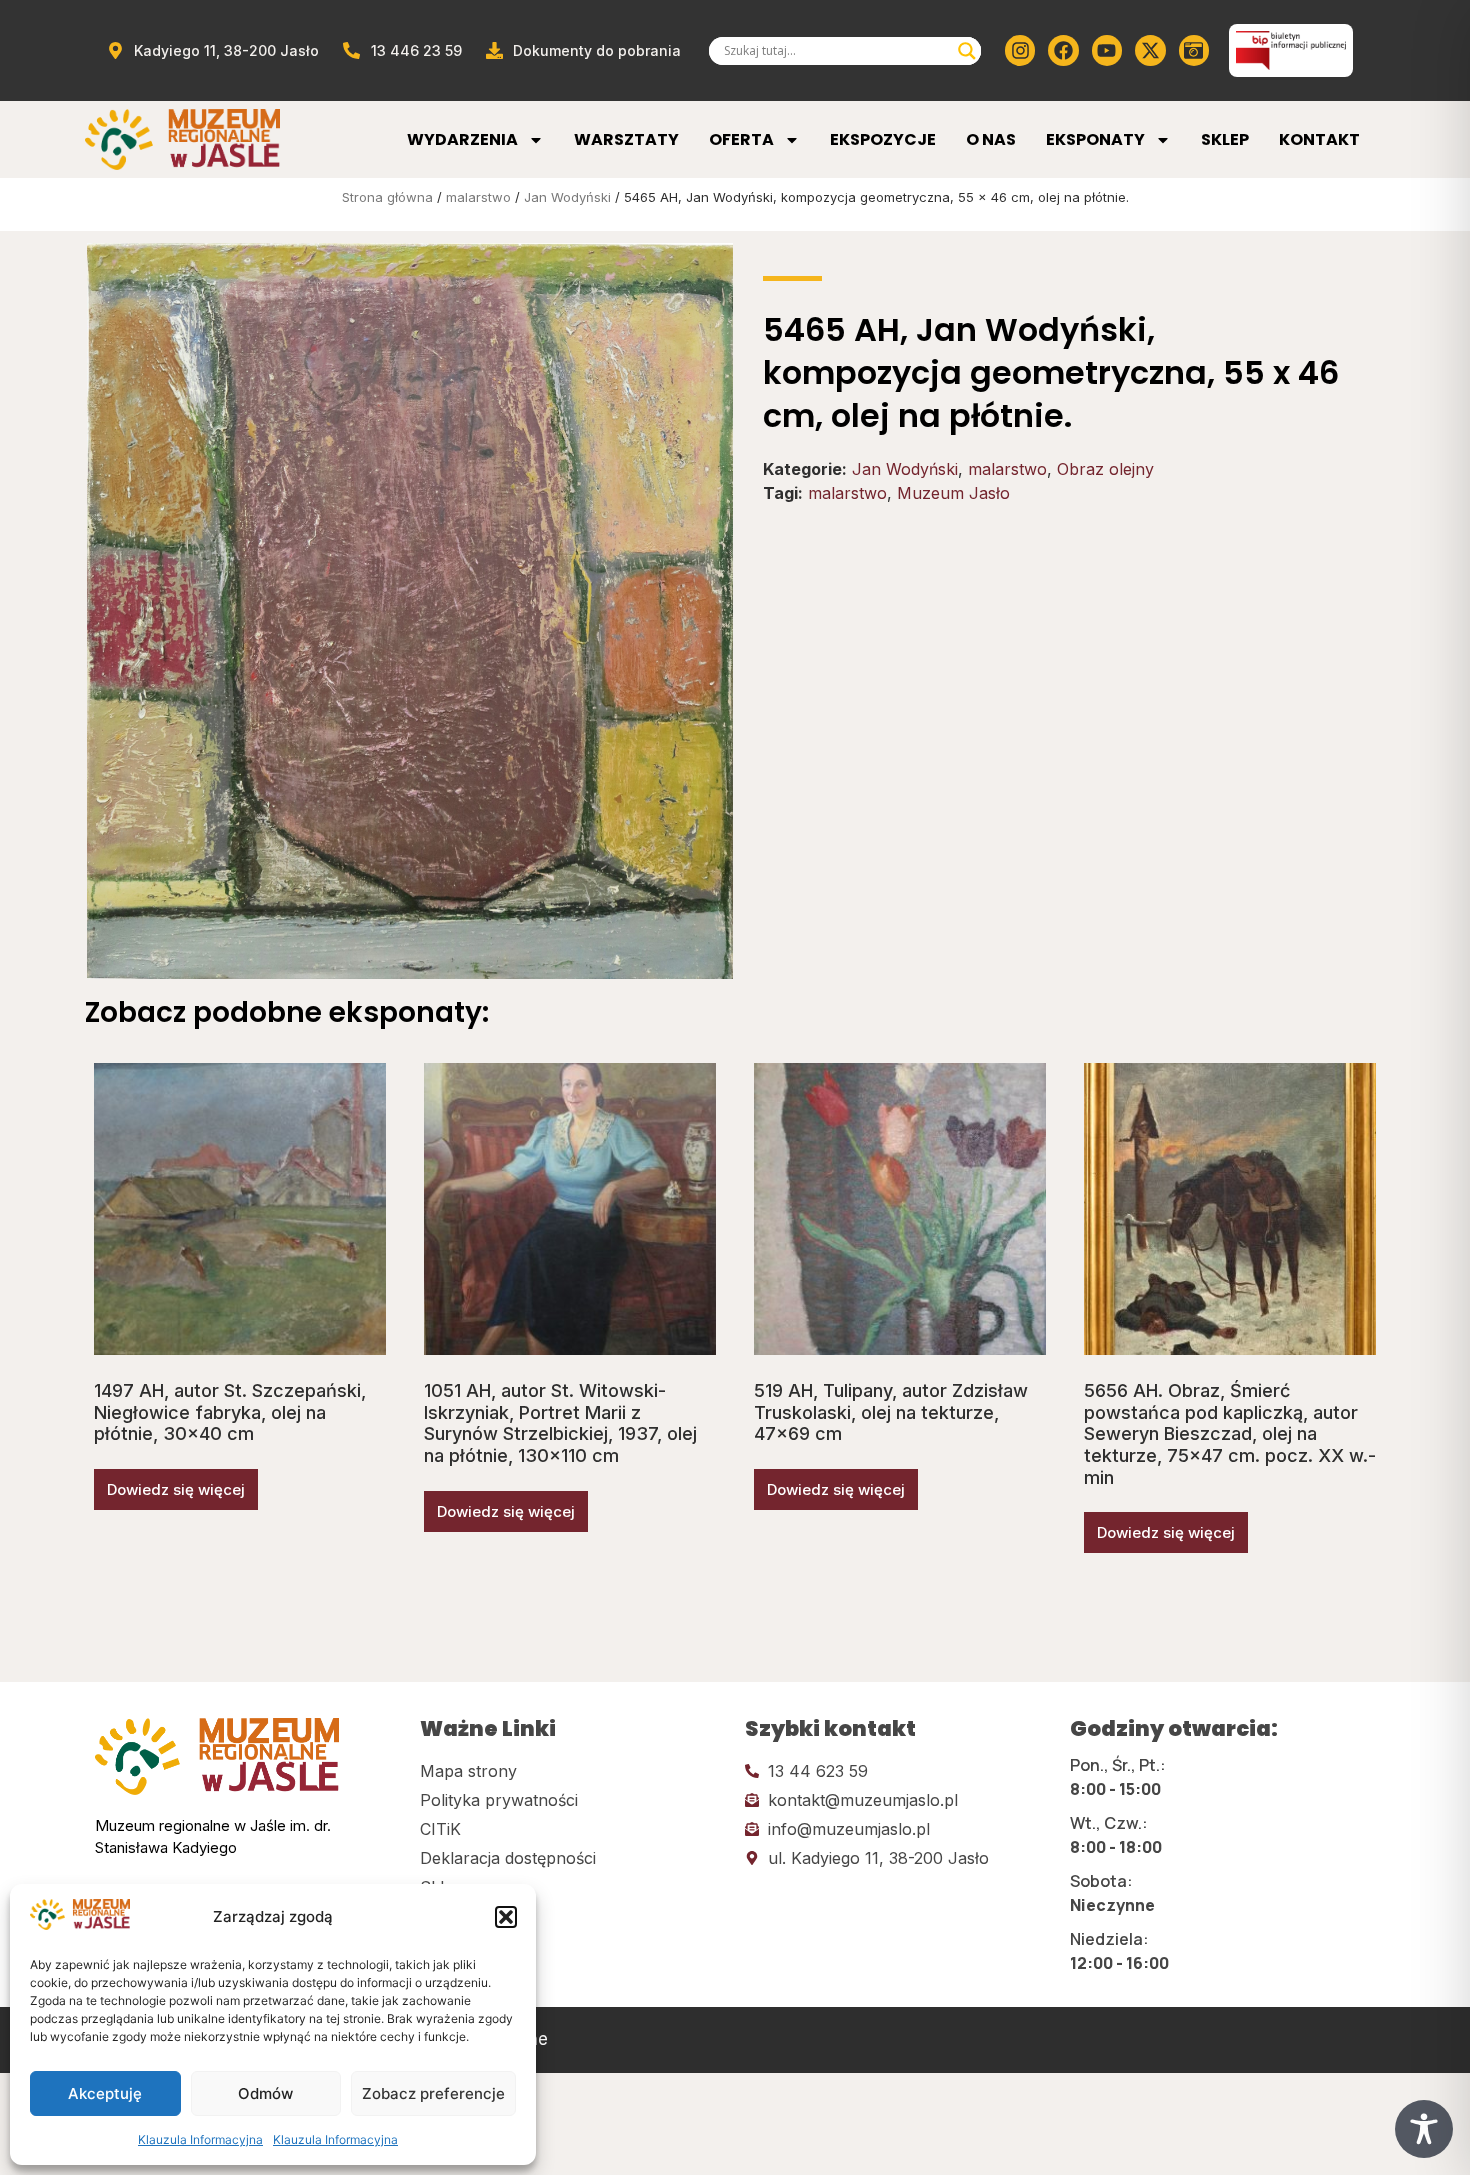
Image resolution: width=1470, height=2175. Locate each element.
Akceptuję (105, 2093)
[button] (506, 1917)
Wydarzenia (462, 139)
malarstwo (478, 197)
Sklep (1225, 139)
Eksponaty (1095, 139)
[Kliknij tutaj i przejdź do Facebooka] (1063, 50)
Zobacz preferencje (433, 2093)
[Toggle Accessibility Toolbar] (1424, 2129)
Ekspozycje (883, 139)
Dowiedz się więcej (176, 1489)
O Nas (991, 139)
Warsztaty (626, 139)
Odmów (265, 2093)
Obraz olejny (1105, 469)
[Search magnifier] (967, 51)
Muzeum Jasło (953, 493)
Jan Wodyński (567, 197)
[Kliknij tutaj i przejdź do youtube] (1107, 50)
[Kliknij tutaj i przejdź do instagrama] (1020, 50)
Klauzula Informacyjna (200, 2139)
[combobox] (836, 51)
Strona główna (387, 197)
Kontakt (1319, 139)
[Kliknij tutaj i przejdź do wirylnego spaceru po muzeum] (1194, 50)
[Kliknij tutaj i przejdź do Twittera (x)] (1150, 50)
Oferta (741, 139)
